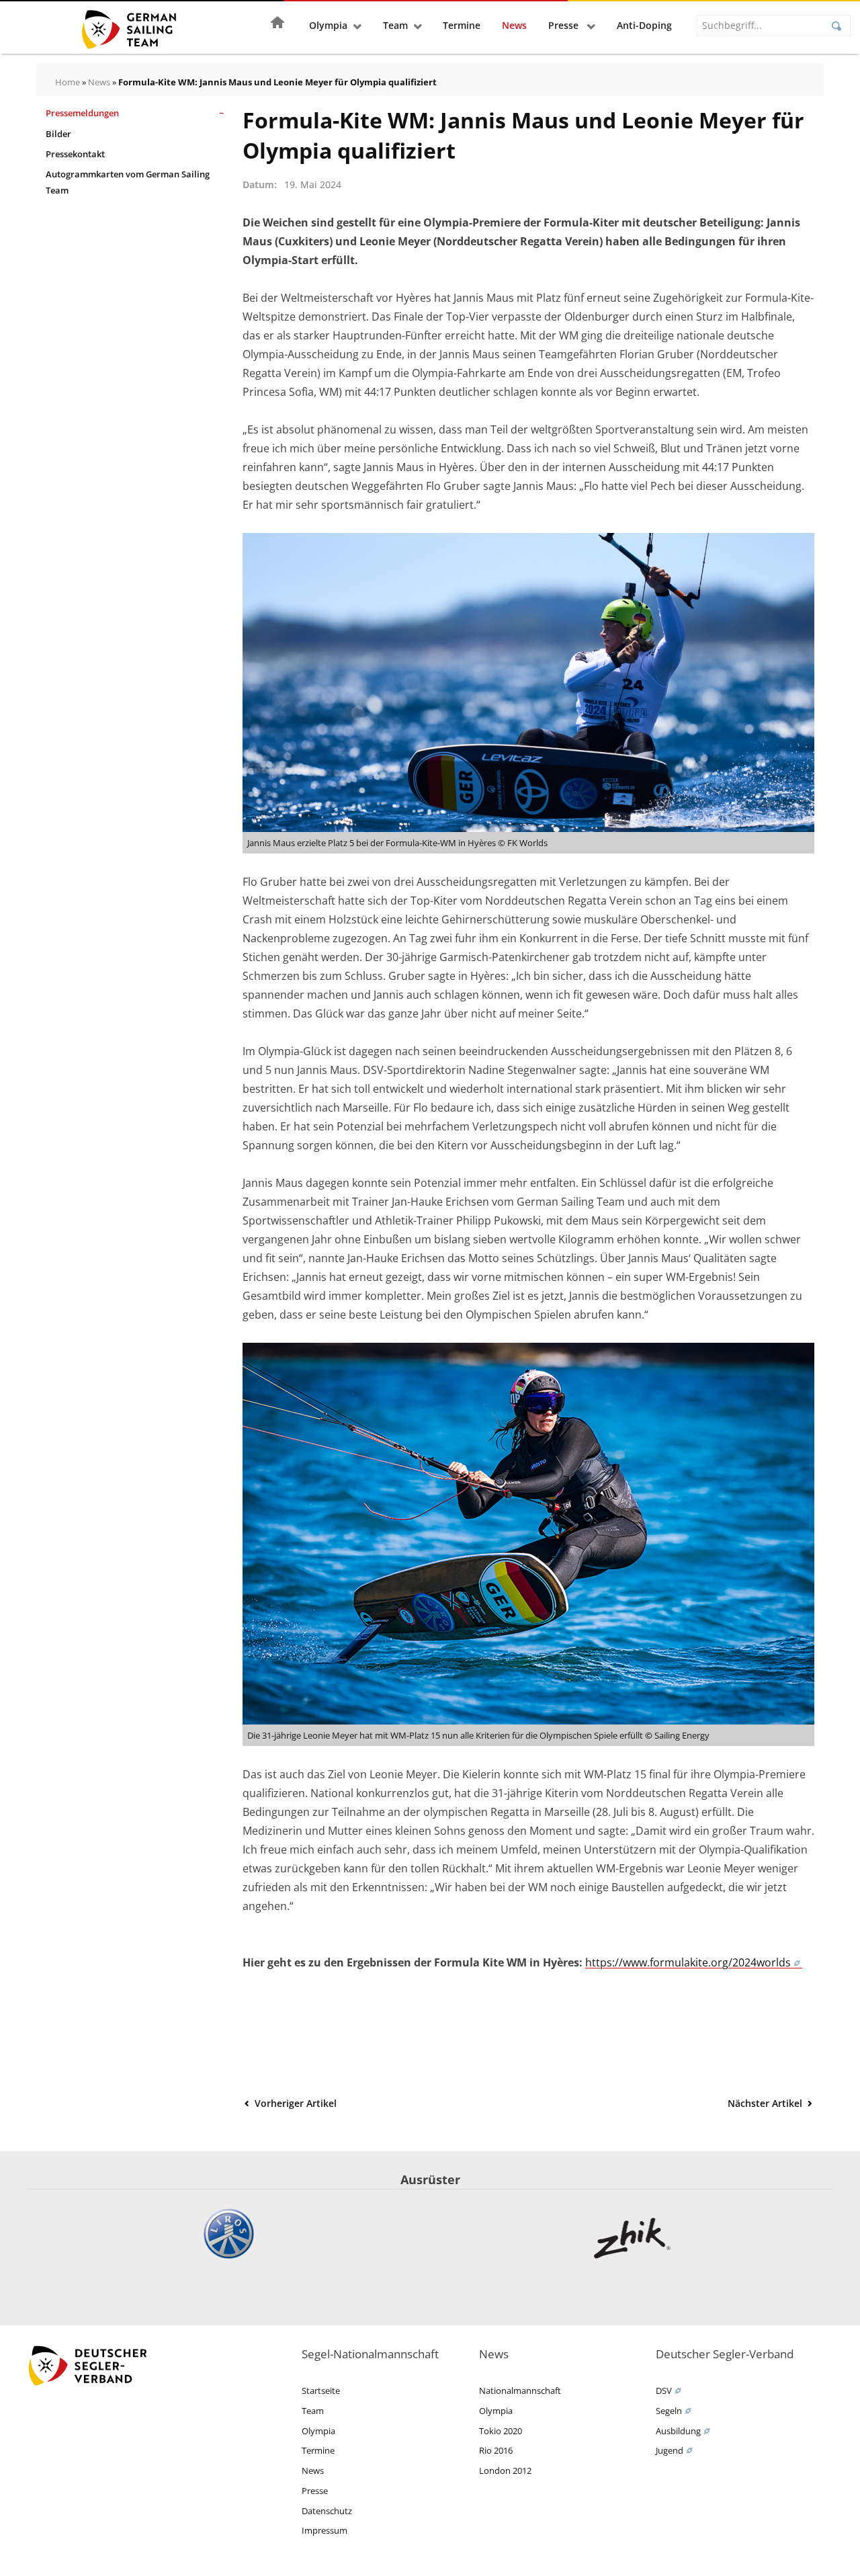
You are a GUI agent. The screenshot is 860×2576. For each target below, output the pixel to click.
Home (68, 82)
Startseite (321, 2391)
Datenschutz (327, 2511)
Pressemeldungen (82, 113)
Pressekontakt (75, 154)
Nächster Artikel (766, 2103)
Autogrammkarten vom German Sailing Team (128, 182)
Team (395, 25)
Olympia (328, 25)
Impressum (325, 2531)
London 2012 (505, 2470)
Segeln (669, 2411)
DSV (664, 2391)
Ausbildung (678, 2431)
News (514, 25)
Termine (462, 25)
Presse (565, 25)
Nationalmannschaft (520, 2391)
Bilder (58, 134)
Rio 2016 (496, 2451)
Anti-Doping (644, 25)
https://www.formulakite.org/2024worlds (688, 1962)
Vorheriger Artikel (294, 2103)
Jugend (670, 2451)
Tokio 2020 (501, 2431)
